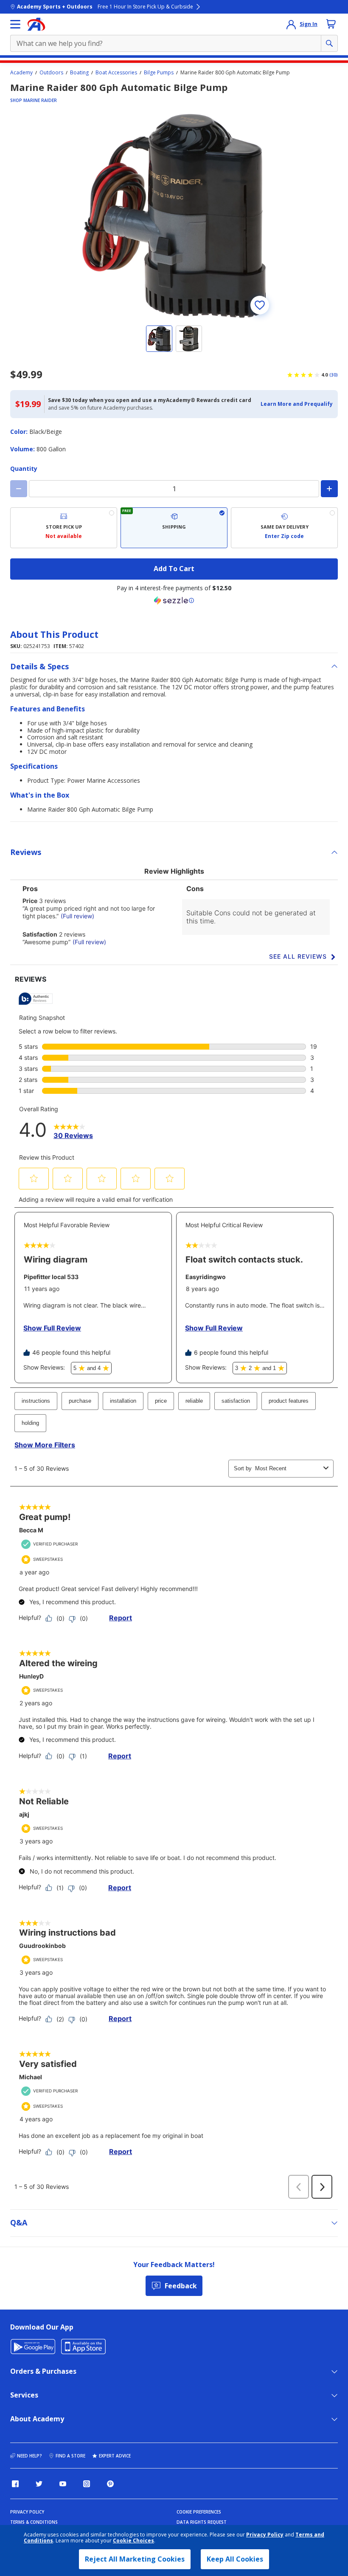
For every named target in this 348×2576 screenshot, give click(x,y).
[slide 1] (159, 339)
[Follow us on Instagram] (87, 2484)
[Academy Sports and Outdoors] (36, 24)
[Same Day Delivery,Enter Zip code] (284, 528)
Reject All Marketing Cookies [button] (135, 2559)
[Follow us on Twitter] (39, 2484)
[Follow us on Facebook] (15, 2484)
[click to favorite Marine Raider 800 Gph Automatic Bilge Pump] (260, 305)
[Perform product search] (329, 43)
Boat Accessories (116, 73)
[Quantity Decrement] (19, 489)
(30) (334, 375)
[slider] (174, 216)
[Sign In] (291, 24)
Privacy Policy (265, 2535)
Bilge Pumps (159, 73)
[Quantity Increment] (329, 489)
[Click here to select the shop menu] (15, 24)
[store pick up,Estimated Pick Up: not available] (64, 528)
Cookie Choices (133, 2541)
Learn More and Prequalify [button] (297, 404)
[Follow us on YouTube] (63, 2484)
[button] (297, 404)
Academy (21, 73)
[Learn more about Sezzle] (174, 600)
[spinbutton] (174, 489)
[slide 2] (189, 339)
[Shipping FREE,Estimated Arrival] (174, 528)
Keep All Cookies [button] (235, 2559)
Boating (79, 73)
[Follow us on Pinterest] (110, 2484)
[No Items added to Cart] (331, 24)
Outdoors (51, 73)
